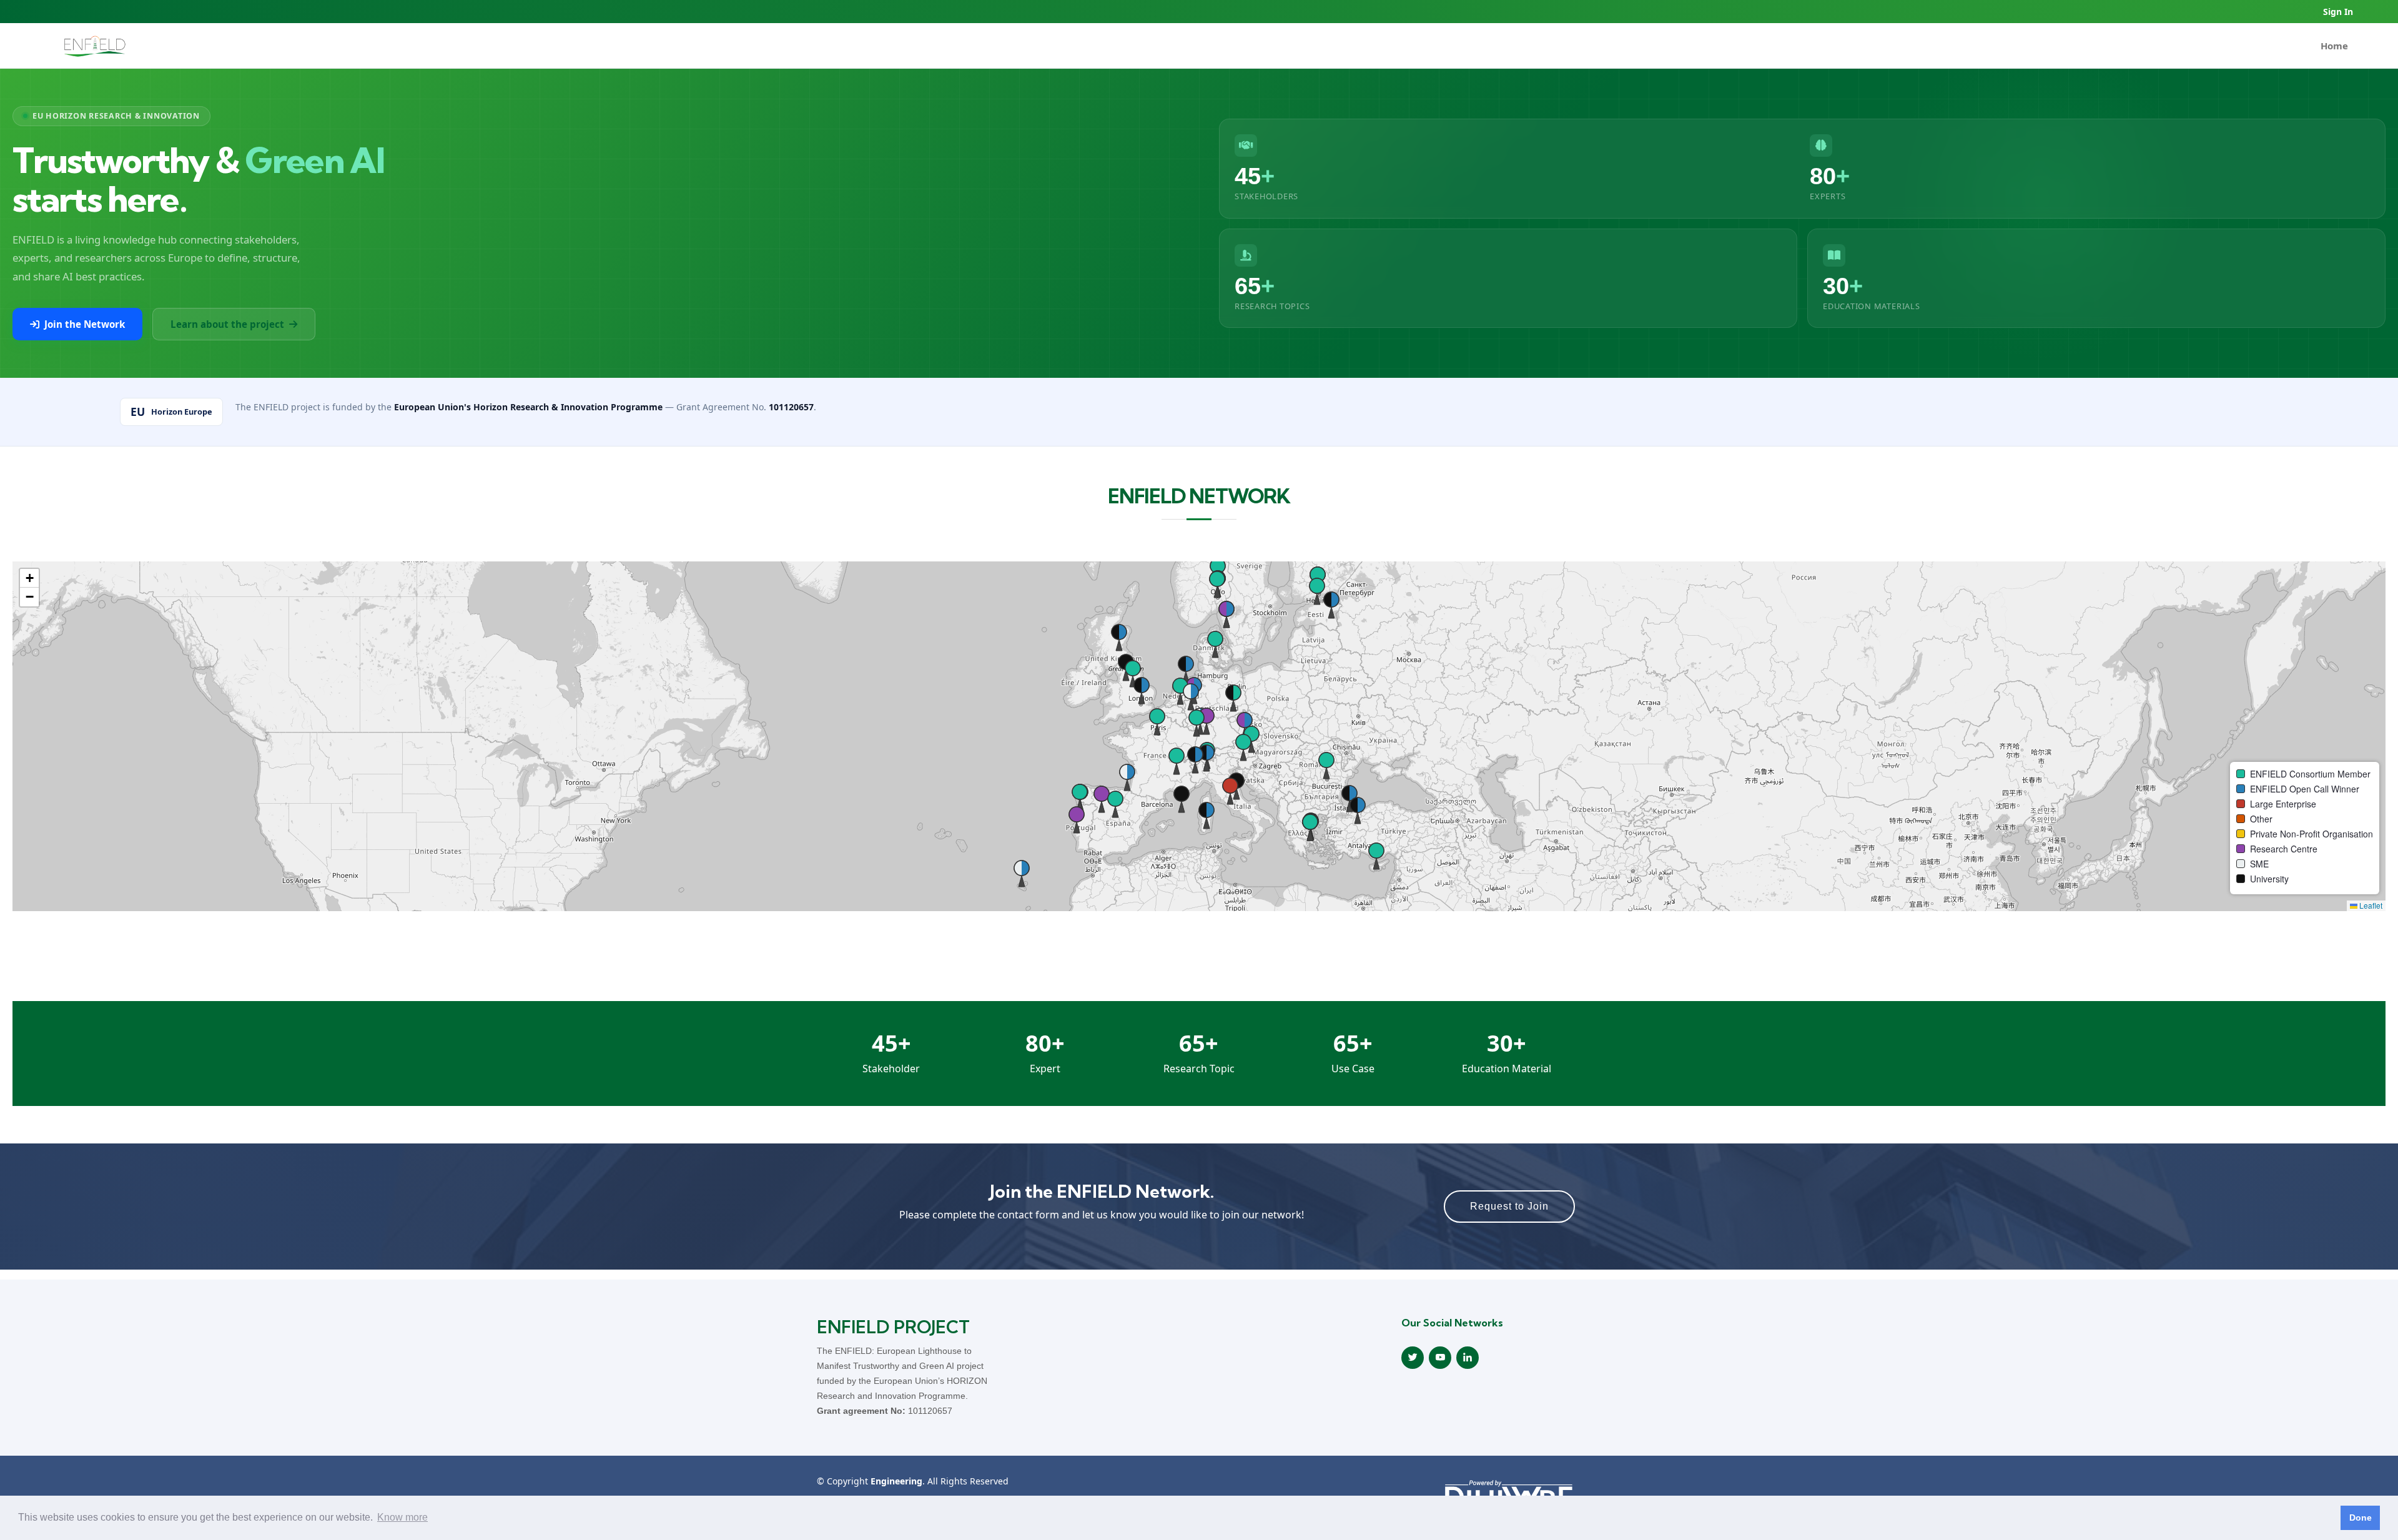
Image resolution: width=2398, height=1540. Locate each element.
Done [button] (2361, 1518)
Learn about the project (227, 324)
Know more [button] (402, 1517)
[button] (1077, 819)
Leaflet (2370, 905)
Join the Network (85, 324)
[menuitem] (2334, 46)
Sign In (2338, 12)
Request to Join (1509, 1206)
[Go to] (95, 46)
